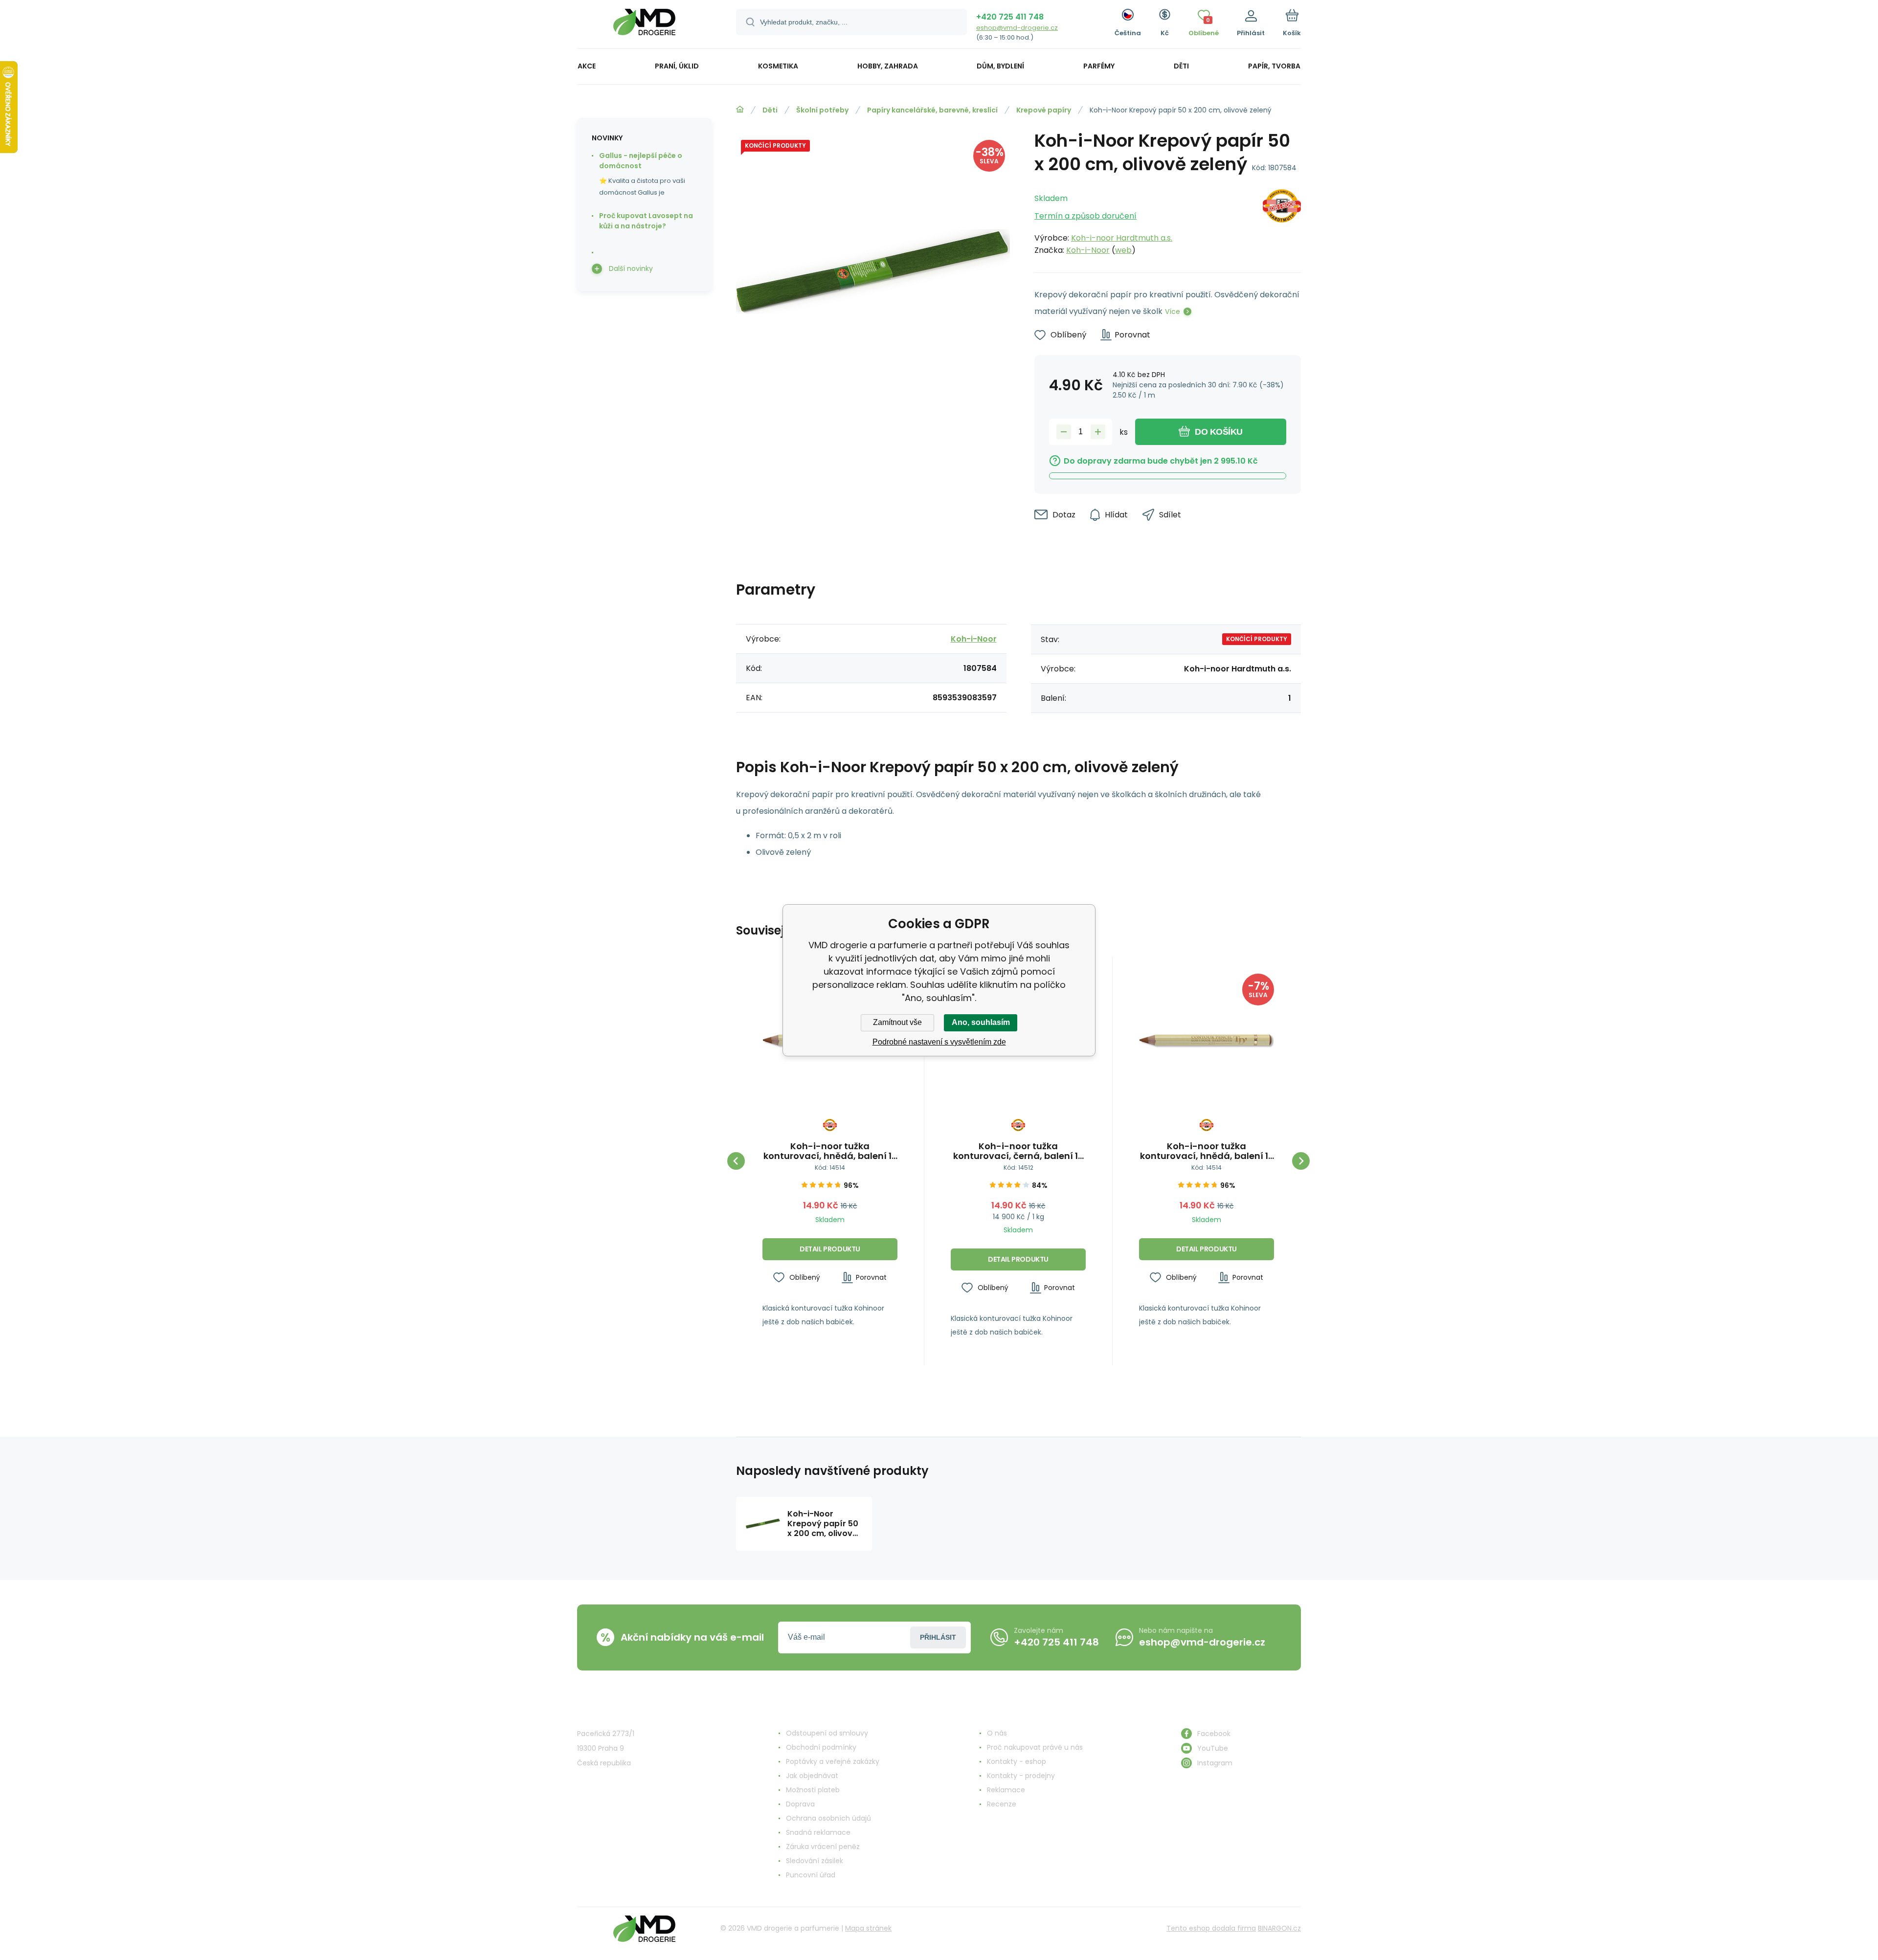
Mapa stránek (868, 1928)
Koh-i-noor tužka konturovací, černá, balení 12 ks (1018, 1151)
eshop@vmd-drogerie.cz (1017, 28)
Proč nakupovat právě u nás (1035, 1747)
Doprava (800, 1804)
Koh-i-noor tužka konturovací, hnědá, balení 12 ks (830, 1151)
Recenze (1002, 1804)
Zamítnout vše (897, 1022)
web (1123, 250)
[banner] (644, 26)
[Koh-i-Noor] (1282, 222)
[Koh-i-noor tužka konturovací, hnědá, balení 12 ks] (1207, 1041)
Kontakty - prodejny (1021, 1776)
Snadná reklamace (818, 1832)
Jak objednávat (812, 1776)
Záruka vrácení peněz (823, 1847)
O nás (997, 1733)
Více (1173, 312)
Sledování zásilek (815, 1861)
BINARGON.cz (1279, 1928)
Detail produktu (830, 1249)
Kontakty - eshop (1017, 1761)
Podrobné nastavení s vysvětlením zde (939, 1042)
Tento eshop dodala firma (1211, 1928)
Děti (770, 110)
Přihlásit (938, 1637)
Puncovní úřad (811, 1875)
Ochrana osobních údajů (828, 1818)
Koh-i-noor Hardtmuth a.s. (1122, 238)
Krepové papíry (1044, 110)
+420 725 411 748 (1010, 17)
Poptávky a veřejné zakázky (833, 1761)
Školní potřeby (822, 110)
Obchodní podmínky (821, 1747)
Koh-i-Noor (1088, 250)
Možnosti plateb (813, 1790)
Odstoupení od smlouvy (827, 1733)
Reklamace (1006, 1790)
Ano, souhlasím (981, 1022)
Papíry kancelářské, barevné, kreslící (932, 110)
